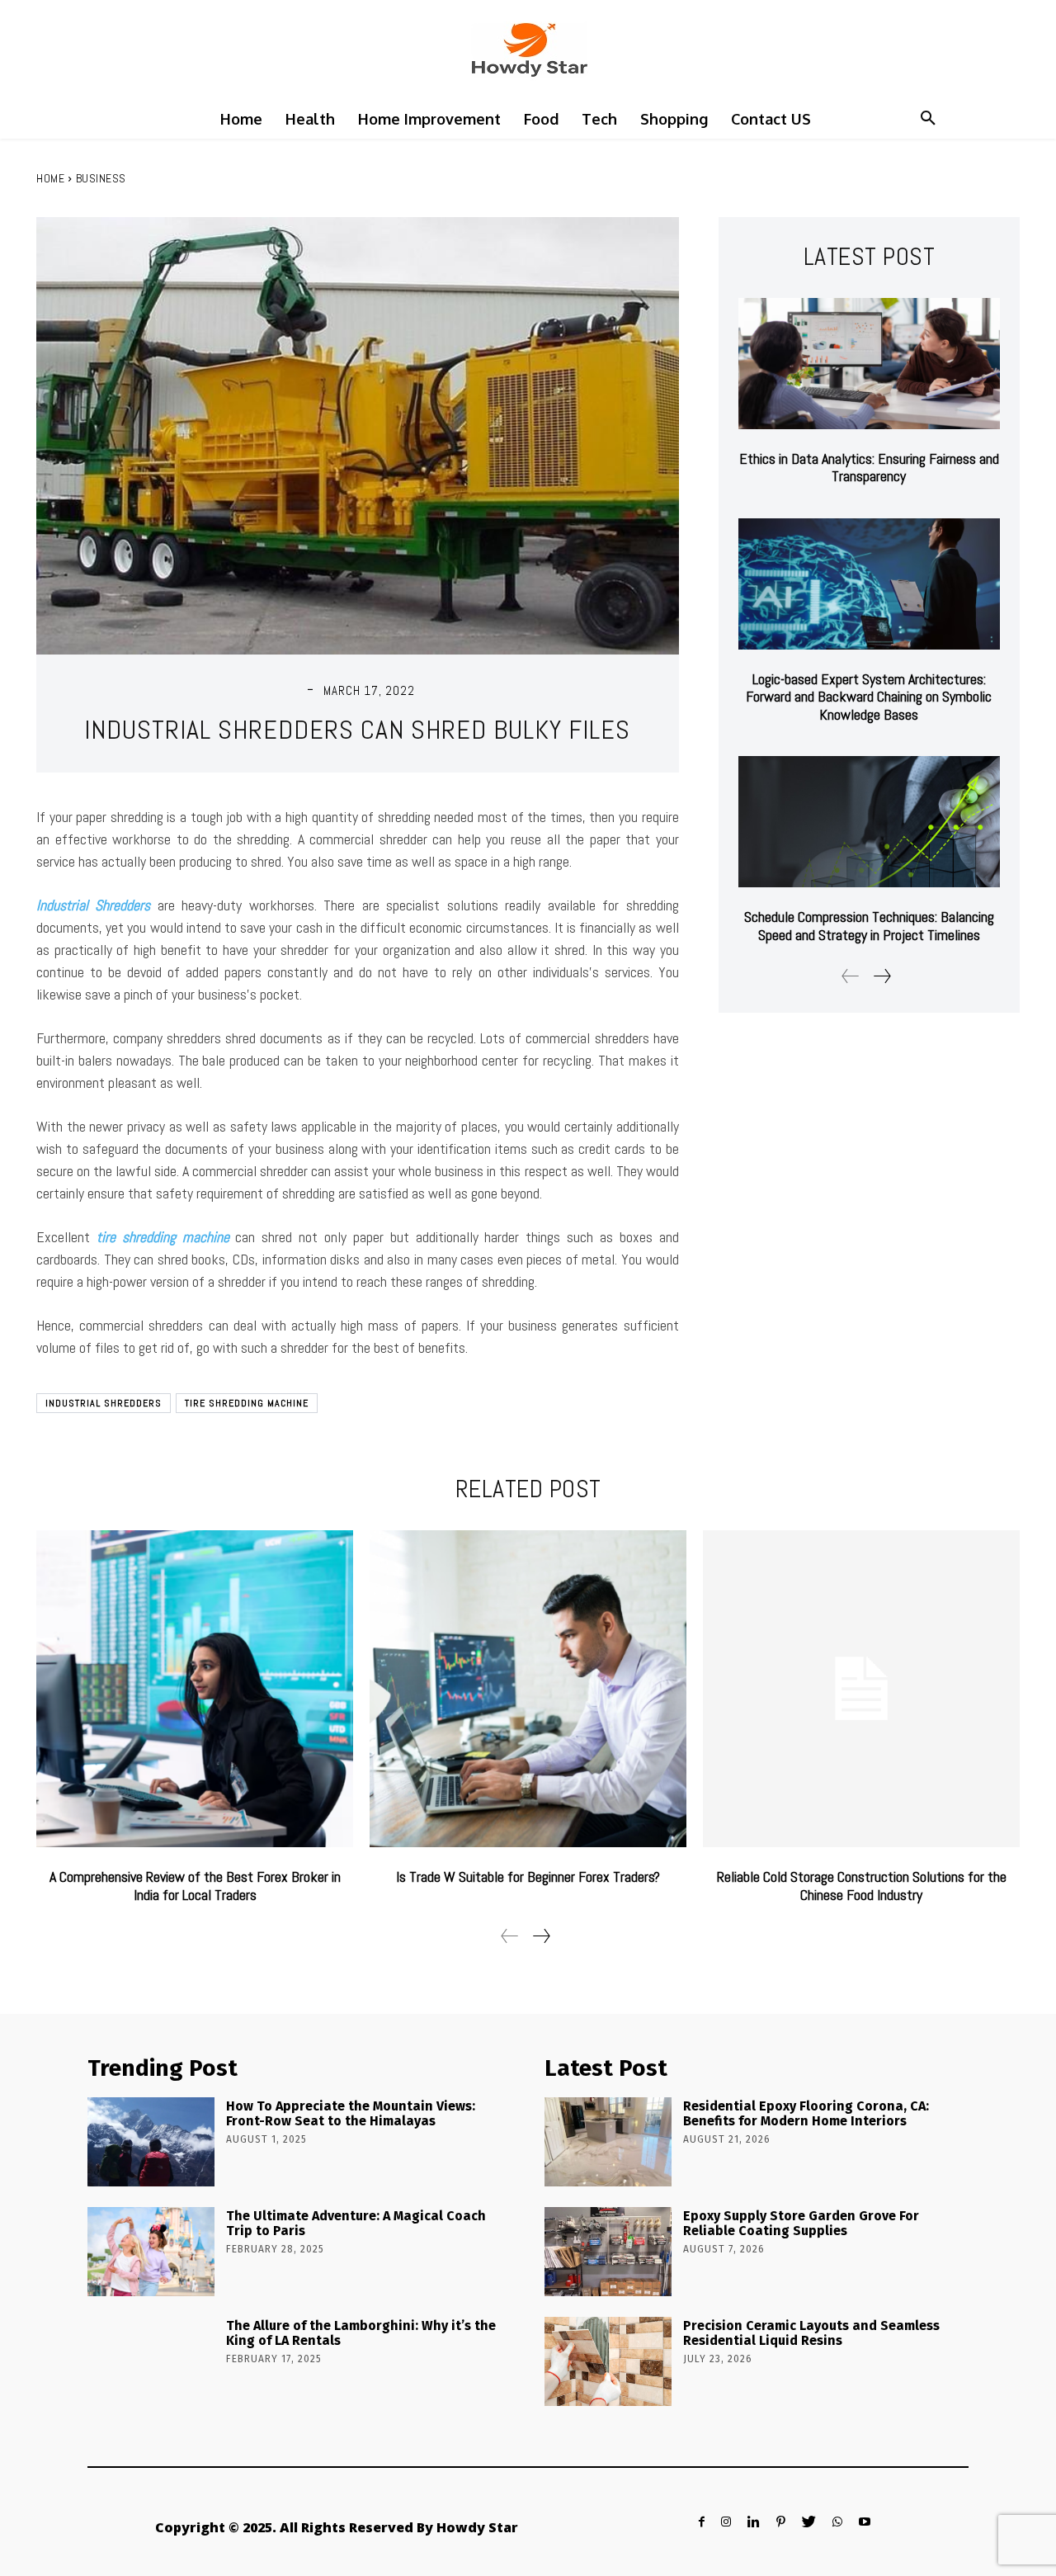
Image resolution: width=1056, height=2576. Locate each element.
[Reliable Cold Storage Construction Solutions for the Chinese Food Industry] (861, 1689)
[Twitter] (809, 2522)
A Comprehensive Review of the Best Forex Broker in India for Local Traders (195, 1886)
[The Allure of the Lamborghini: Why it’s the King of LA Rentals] (151, 2361)
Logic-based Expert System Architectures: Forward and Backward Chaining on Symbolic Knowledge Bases (869, 697)
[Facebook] (702, 2522)
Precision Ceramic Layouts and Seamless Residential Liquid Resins (811, 2333)
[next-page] (882, 976)
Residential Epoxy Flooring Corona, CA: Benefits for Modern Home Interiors (806, 2113)
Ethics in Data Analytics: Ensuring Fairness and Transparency (869, 468)
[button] (928, 119)
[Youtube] (865, 2522)
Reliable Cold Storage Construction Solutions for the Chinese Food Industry (862, 1886)
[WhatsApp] (837, 2522)
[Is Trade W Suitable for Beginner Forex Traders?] (528, 1689)
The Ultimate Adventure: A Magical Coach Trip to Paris (356, 2223)
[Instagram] (726, 2522)
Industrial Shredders (104, 1403)
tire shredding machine (247, 1403)
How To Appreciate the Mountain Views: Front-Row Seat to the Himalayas (351, 2113)
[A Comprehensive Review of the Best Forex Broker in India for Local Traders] (195, 1689)
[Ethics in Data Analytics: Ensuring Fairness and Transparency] (869, 364)
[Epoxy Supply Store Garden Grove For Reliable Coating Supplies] (608, 2252)
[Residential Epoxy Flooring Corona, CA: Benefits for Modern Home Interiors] (608, 2142)
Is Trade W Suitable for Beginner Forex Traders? (528, 1876)
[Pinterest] (781, 2522)
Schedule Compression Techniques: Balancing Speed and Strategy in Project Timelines (869, 926)
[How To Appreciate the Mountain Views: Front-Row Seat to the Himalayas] (151, 2142)
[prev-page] (851, 976)
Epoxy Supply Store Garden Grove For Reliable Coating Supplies (801, 2223)
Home (50, 178)
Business (101, 178)
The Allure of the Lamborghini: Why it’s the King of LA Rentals (361, 2333)
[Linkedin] (754, 2522)
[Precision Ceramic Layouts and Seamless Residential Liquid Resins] (608, 2361)
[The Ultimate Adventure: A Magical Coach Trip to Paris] (151, 2252)
